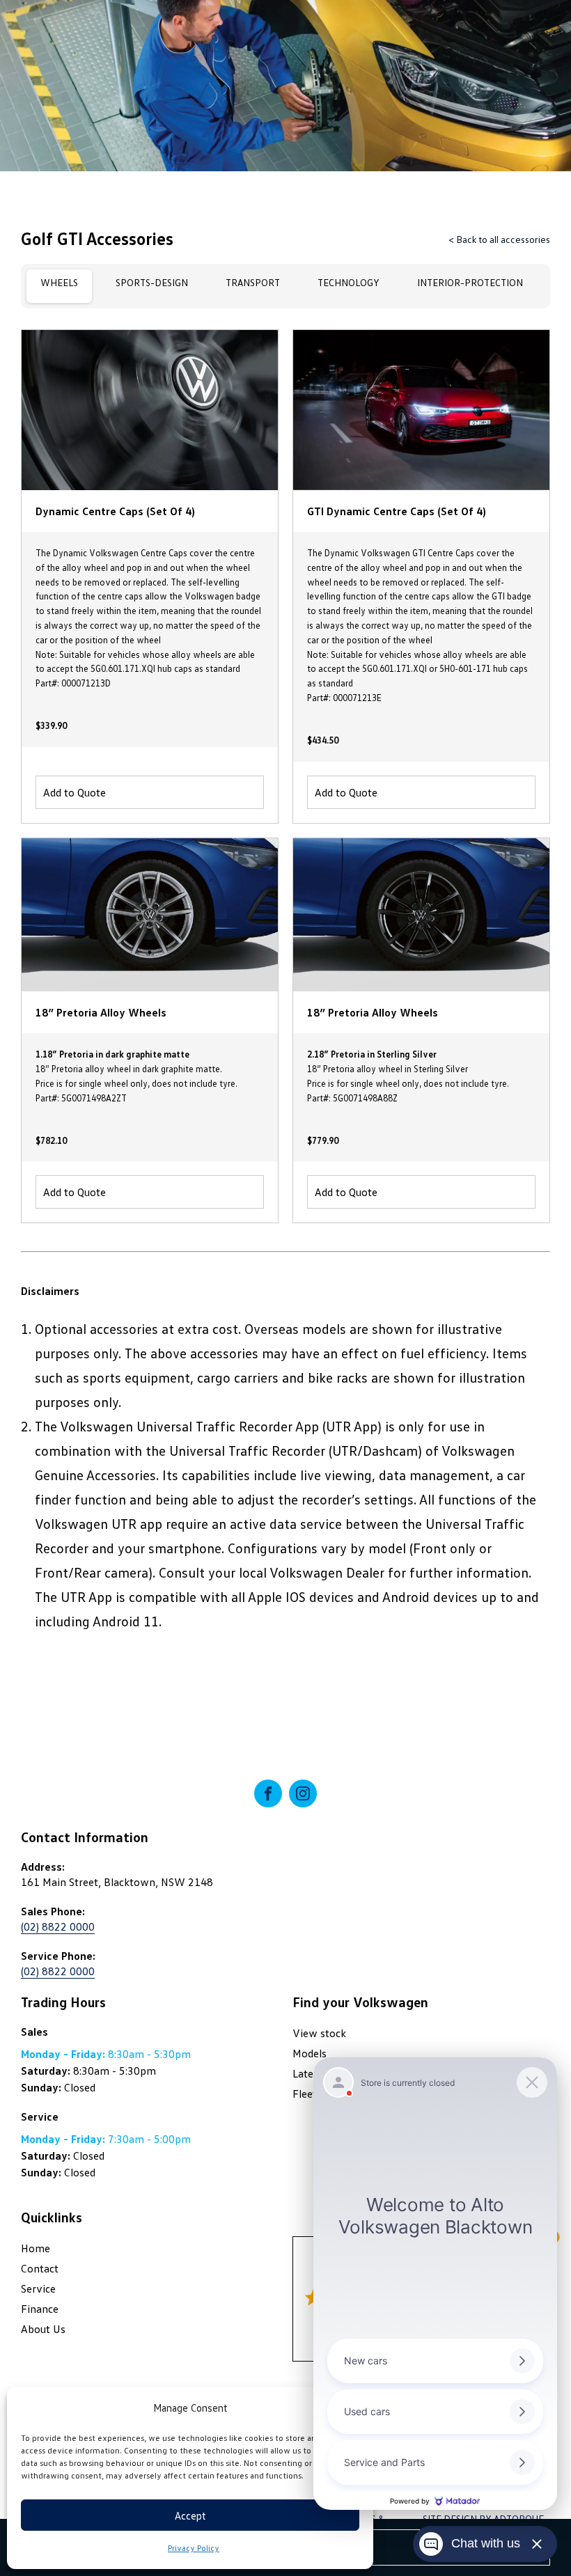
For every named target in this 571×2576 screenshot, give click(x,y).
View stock (319, 2033)
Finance (40, 2309)
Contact (40, 2268)
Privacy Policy (194, 2548)
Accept (190, 2515)
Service (38, 2288)
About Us (43, 2329)
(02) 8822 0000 (58, 1926)
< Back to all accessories (499, 239)
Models (310, 2053)
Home (36, 2248)
